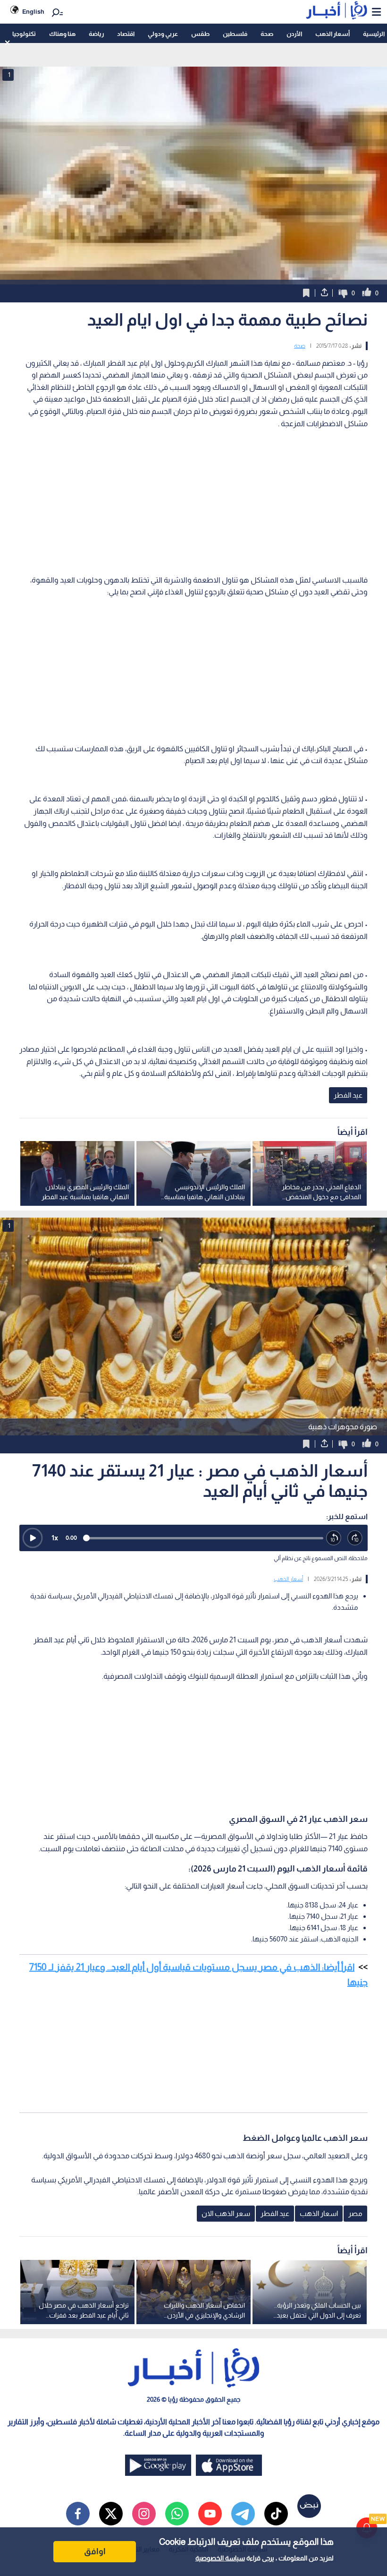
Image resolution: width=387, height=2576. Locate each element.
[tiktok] (276, 2514)
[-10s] (334, 1538)
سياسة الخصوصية (220, 2558)
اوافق (95, 2551)
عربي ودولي (163, 34)
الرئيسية (374, 34)
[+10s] (355, 1538)
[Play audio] (33, 1538)
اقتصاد (126, 34)
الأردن (294, 34)
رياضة (96, 34)
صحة (267, 34)
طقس (200, 34)
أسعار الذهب (332, 34)
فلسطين (235, 34)
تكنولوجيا (24, 34)
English (33, 12)
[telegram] (243, 2514)
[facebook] (78, 2514)
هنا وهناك (62, 34)
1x (55, 1538)
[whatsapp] (177, 2514)
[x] (111, 2514)
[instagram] (144, 2514)
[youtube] (210, 2514)
